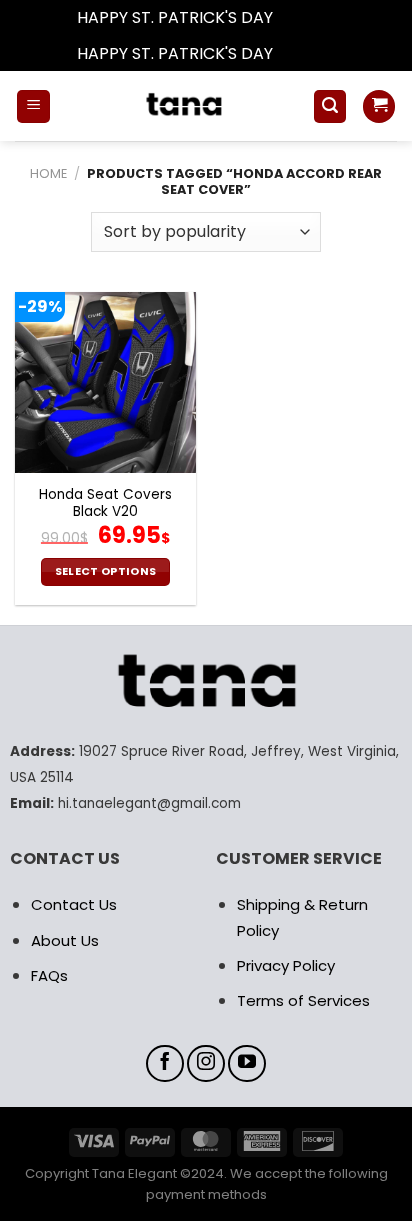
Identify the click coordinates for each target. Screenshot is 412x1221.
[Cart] (379, 106)
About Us (65, 940)
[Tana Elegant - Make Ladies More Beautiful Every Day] (181, 106)
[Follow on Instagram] (206, 1064)
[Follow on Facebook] (165, 1064)
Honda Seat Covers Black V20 (105, 503)
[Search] (330, 106)
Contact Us (74, 904)
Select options (106, 571)
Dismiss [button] (306, 17)
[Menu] (33, 106)
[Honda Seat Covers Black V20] (105, 382)
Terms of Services (303, 1000)
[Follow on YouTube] (247, 1064)
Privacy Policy (286, 965)
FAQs (49, 975)
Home (48, 173)
